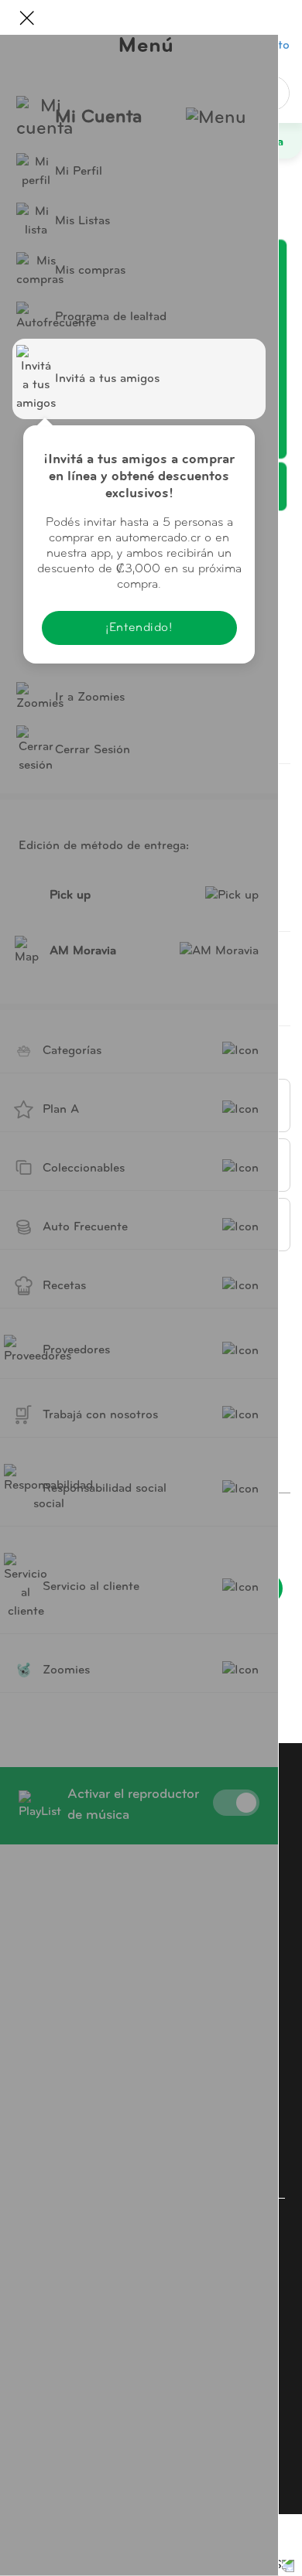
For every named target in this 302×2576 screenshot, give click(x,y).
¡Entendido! (139, 628)
